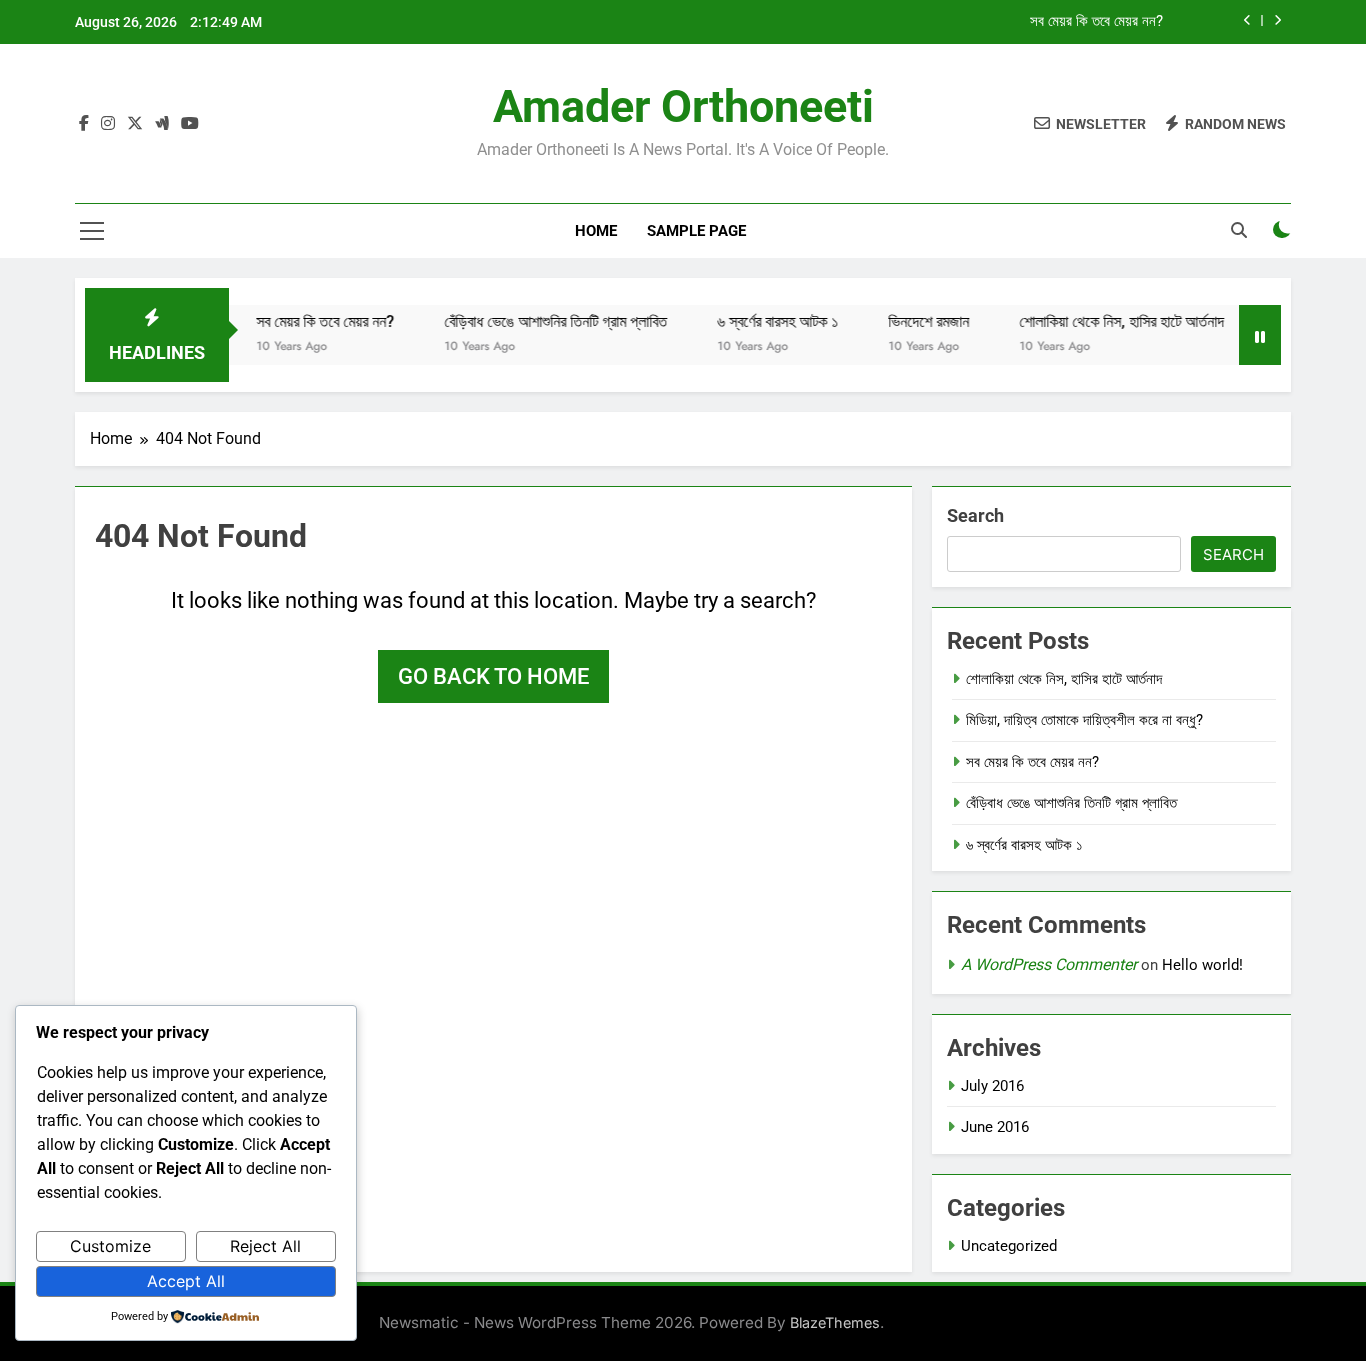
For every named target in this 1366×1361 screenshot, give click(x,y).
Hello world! (1202, 965)
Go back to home (493, 676)
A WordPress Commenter (1049, 964)
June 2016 (995, 1127)
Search (975, 515)
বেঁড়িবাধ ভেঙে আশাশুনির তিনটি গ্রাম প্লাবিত (535, 321)
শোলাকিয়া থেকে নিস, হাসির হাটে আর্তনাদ (1101, 321)
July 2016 (992, 1086)
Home (596, 231)
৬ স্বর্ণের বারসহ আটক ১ (757, 321)
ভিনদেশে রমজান (908, 321)
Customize (110, 1246)
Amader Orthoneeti (683, 106)
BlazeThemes (835, 1322)
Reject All (265, 1246)
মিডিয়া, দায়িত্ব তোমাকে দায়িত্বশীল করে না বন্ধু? (1084, 720)
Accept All (186, 1281)
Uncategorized (1009, 1246)
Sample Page (696, 231)
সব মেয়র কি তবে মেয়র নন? (1096, 22)
